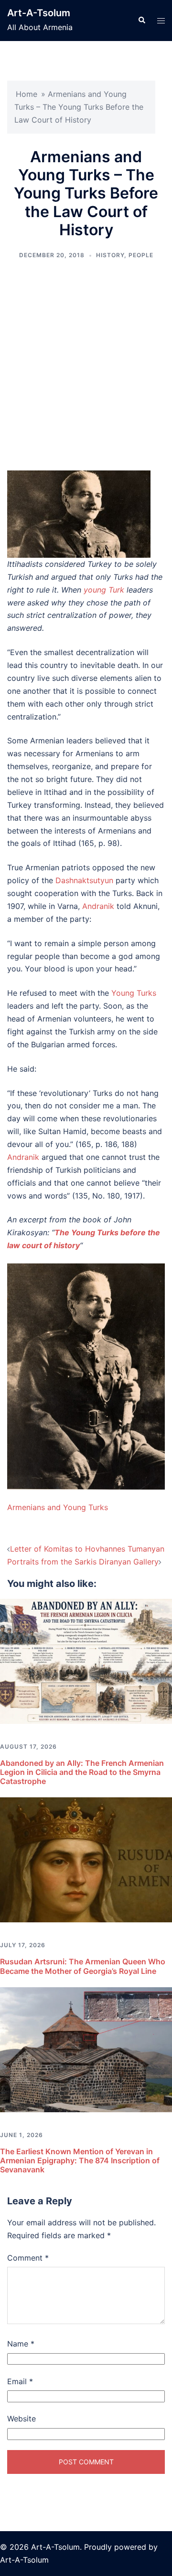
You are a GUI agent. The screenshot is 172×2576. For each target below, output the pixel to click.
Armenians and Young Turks (58, 1507)
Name (21, 2344)
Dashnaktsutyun (84, 880)
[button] (141, 21)
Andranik (98, 906)
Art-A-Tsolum (39, 13)
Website (21, 2419)
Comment (28, 2258)
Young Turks (134, 993)
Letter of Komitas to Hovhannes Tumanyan (87, 1549)
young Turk (104, 590)
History (110, 255)
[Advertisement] (86, 365)
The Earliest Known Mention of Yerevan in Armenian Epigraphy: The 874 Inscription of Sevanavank (80, 2160)
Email (20, 2381)
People (141, 255)
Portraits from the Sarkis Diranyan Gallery (83, 1562)
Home (27, 94)
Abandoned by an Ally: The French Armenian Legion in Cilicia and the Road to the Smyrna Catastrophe (82, 1772)
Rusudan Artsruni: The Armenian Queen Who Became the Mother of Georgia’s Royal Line (83, 1966)
